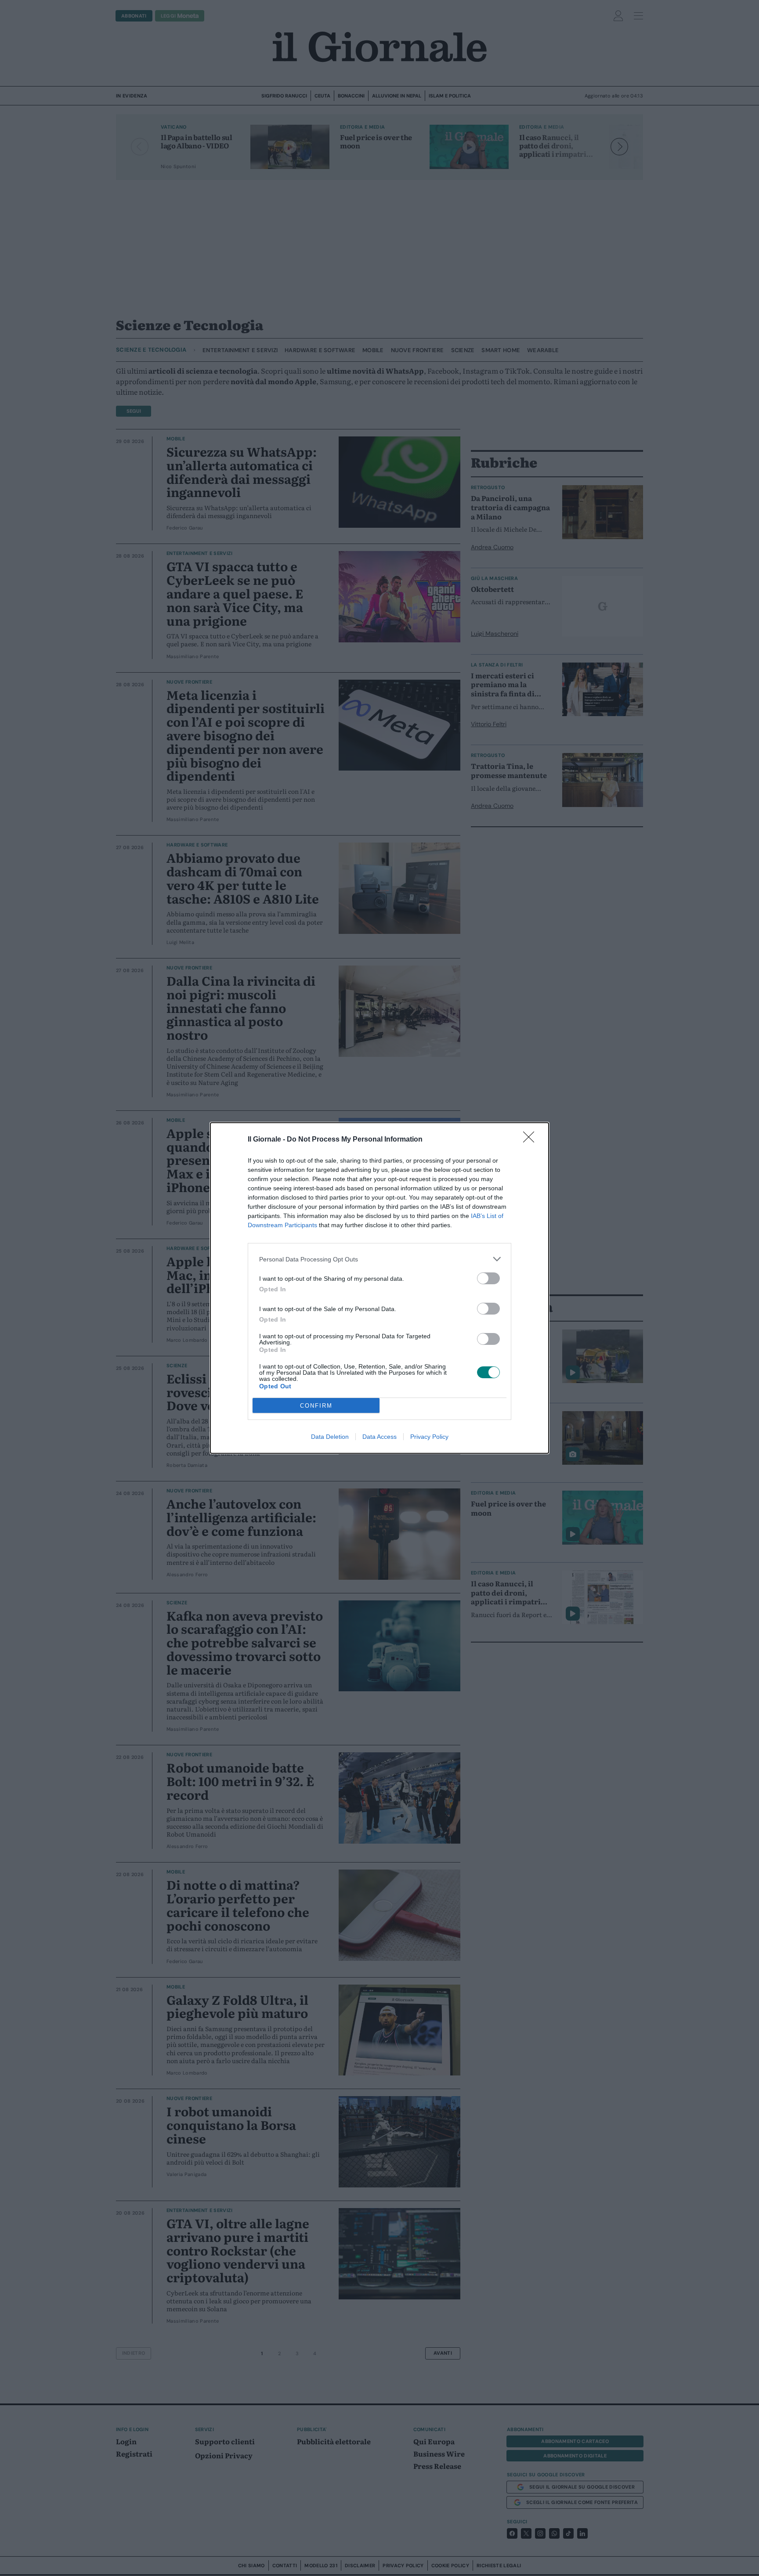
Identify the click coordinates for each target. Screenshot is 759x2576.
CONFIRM (316, 1406)
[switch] (488, 1278)
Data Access (379, 1437)
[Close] (531, 1140)
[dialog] (379, 1288)
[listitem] (379, 1259)
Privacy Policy (429, 1437)
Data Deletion (330, 1437)
